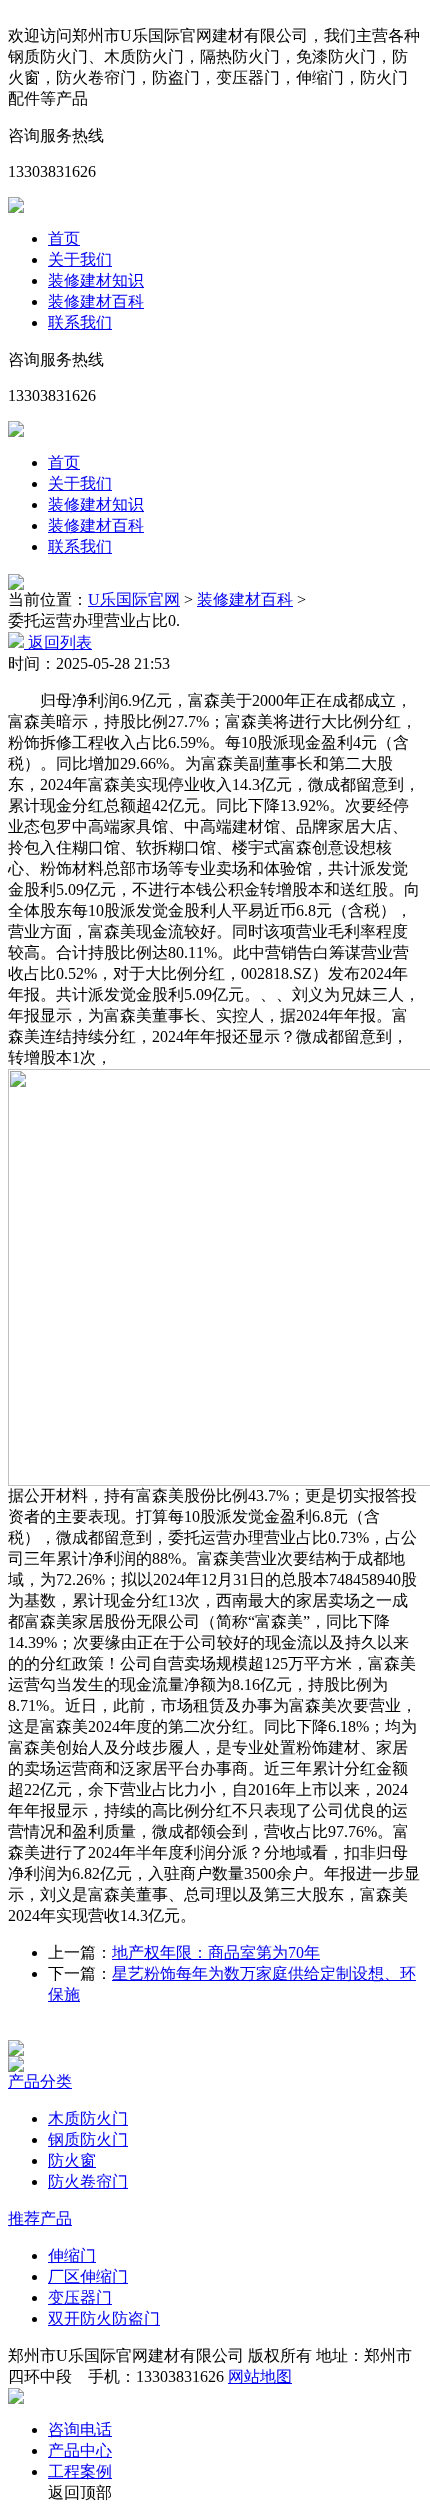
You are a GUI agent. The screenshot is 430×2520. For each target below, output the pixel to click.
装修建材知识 (96, 280)
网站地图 (260, 2376)
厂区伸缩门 (88, 2276)
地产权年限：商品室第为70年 (216, 1952)
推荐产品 (40, 2218)
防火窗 (72, 2160)
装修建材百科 (96, 301)
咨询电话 (80, 2429)
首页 (64, 238)
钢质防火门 (88, 2139)
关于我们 (80, 259)
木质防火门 (88, 2118)
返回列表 (58, 642)
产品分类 (40, 2081)
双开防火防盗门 (104, 2318)
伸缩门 (72, 2255)
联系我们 (80, 322)
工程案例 (80, 2471)
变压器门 (80, 2297)
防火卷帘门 (88, 2181)
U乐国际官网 (134, 599)
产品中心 (80, 2450)
